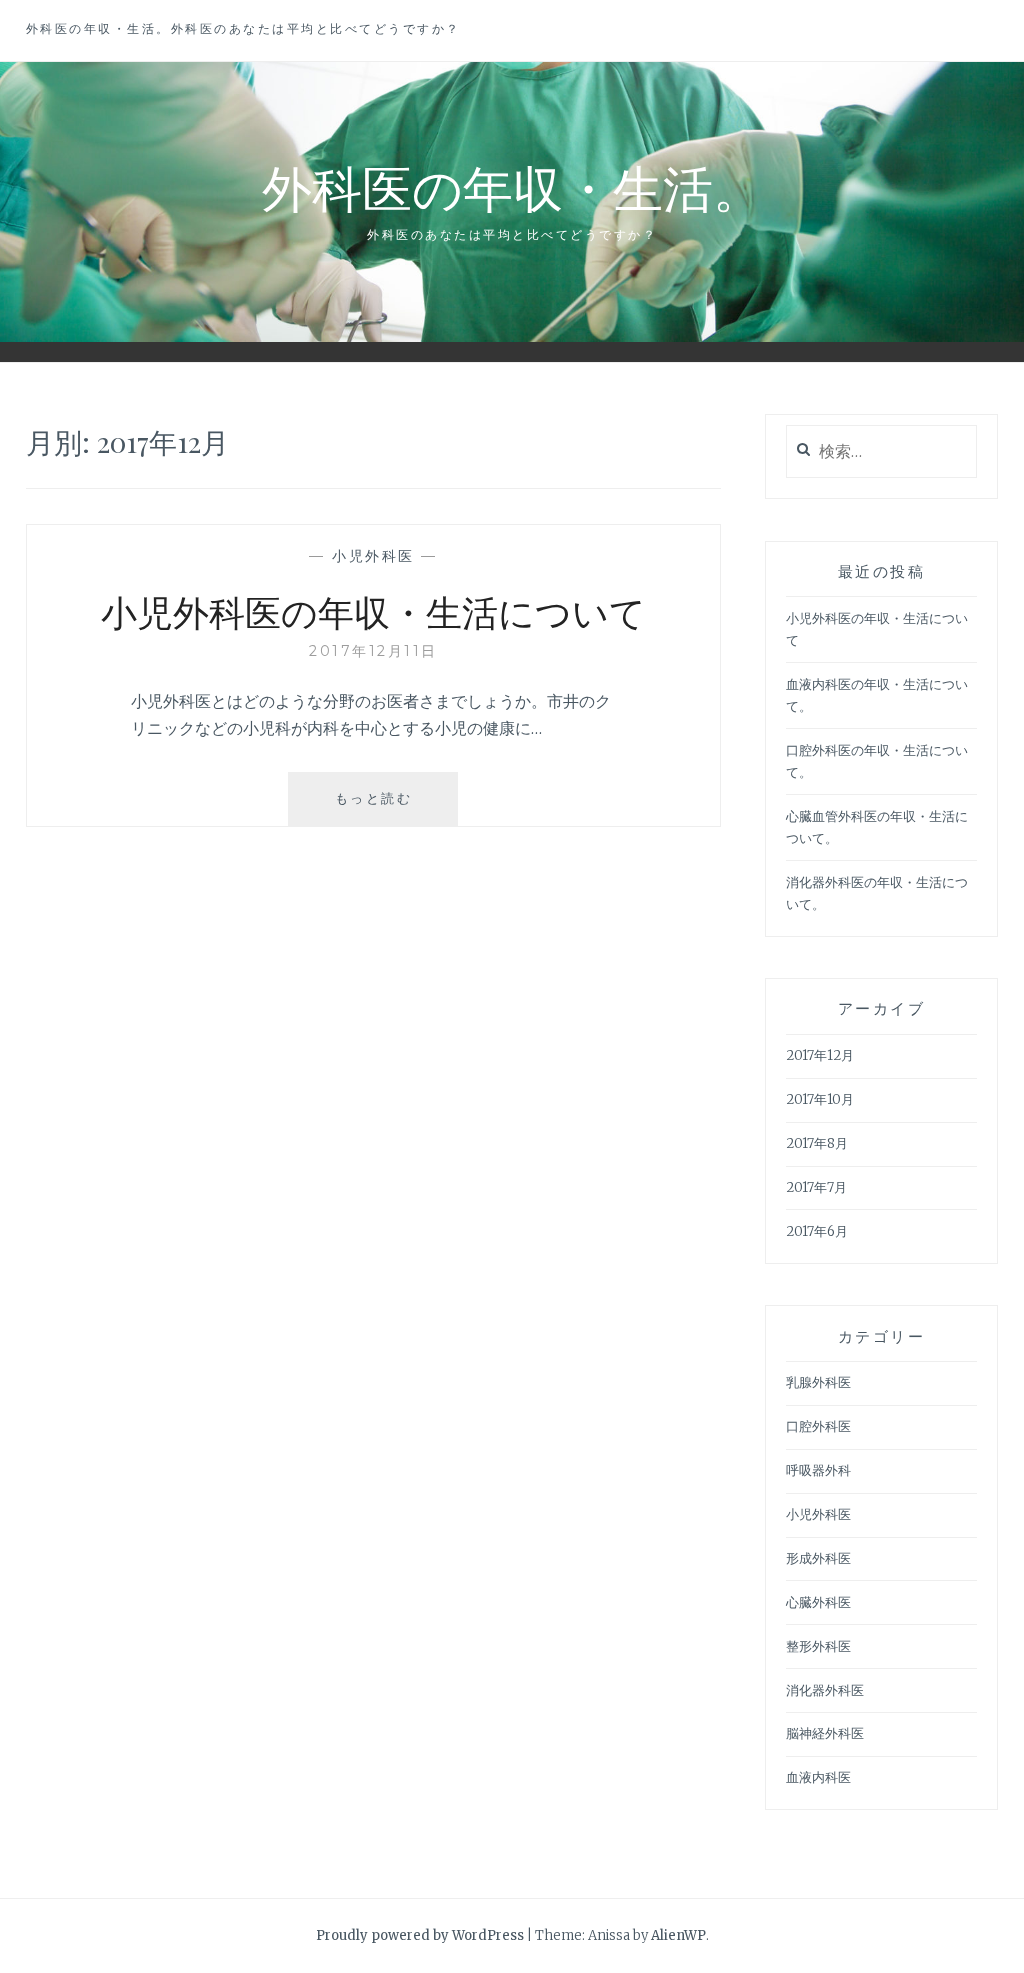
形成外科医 (818, 1558)
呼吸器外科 (818, 1470)
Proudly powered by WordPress (420, 1935)
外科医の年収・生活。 (512, 186)
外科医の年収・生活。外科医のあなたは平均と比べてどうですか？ (243, 28)
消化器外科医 (825, 1690)
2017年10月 (820, 1099)
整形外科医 (818, 1646)
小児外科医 (373, 556)
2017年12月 (820, 1055)
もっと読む (381, 808)
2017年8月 (817, 1143)
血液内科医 (818, 1777)
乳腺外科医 (818, 1382)
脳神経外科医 (825, 1733)
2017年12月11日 (373, 651)
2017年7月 (816, 1187)
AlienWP (678, 1935)
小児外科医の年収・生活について (373, 611)
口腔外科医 (818, 1426)
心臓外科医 (818, 1602)
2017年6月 (817, 1231)
